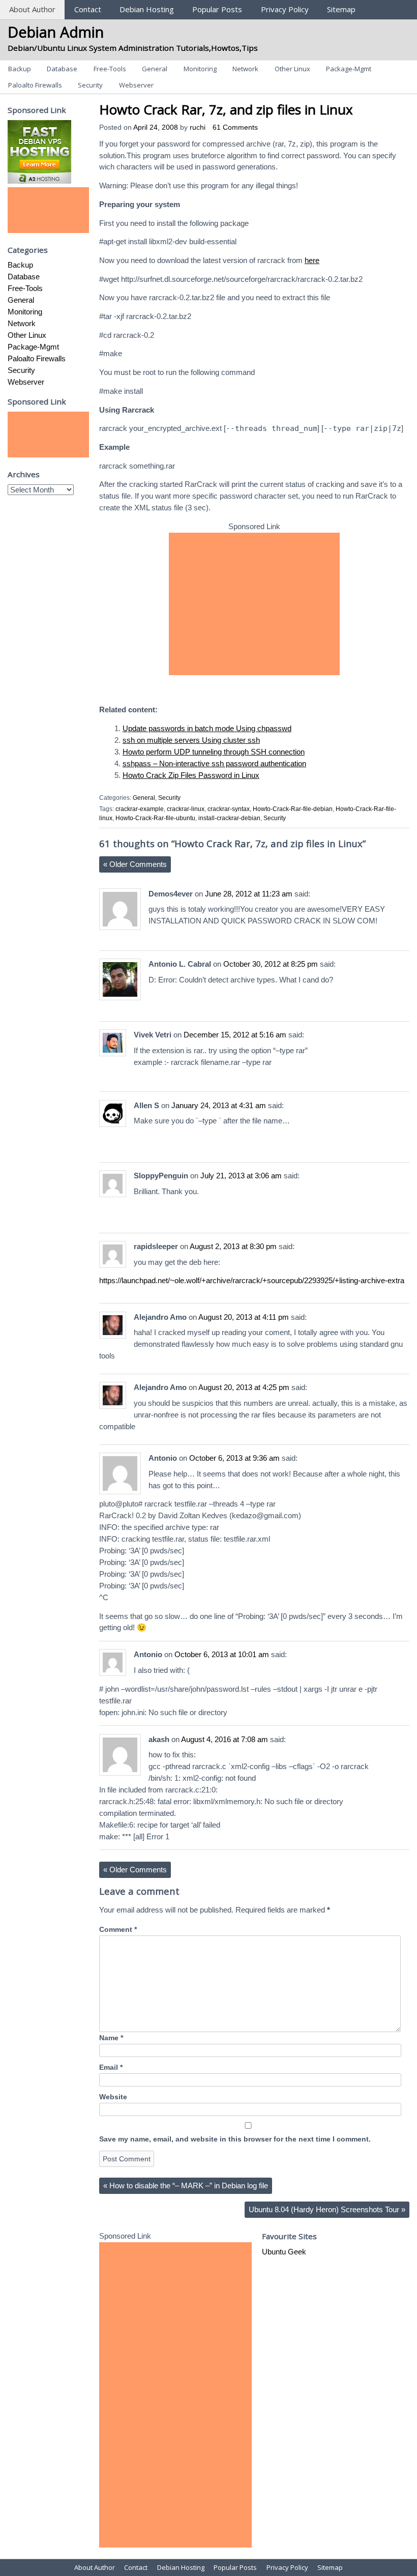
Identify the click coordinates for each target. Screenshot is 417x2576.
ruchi (198, 127)
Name (111, 2038)
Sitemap (341, 9)
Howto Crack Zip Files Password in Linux (191, 775)
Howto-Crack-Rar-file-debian (293, 809)
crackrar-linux (186, 809)
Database (62, 69)
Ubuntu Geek (284, 2252)
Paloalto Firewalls (35, 85)
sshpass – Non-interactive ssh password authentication (214, 763)
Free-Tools (110, 69)
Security (90, 85)
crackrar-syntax (229, 809)
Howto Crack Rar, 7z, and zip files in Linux (226, 109)
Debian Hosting (147, 9)
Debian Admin (56, 32)
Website (113, 2097)
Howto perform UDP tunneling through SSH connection (214, 752)
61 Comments (235, 127)
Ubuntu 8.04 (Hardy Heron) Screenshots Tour (327, 2209)
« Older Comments (135, 864)
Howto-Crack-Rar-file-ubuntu (155, 818)
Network (245, 69)
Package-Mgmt (349, 69)
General (155, 69)
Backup (20, 69)
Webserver (136, 85)
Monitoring (200, 69)
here (312, 260)
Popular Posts (217, 9)
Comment (118, 1930)
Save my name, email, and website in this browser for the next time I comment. (235, 2139)
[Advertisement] (254, 604)
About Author (32, 9)
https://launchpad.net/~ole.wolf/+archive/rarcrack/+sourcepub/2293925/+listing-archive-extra (252, 1280)
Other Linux (292, 69)
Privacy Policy (285, 9)
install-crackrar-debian (229, 818)
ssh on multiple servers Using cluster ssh (191, 740)
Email (111, 2067)
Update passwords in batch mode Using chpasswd (207, 728)
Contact (88, 9)
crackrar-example (140, 809)
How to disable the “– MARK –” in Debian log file (186, 2186)
